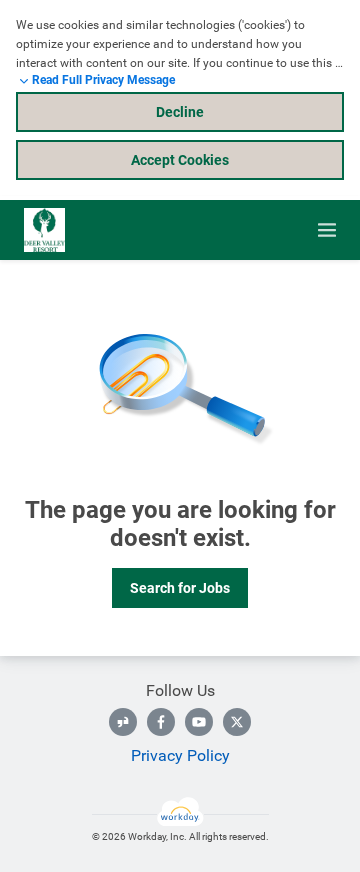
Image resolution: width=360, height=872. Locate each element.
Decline (180, 112)
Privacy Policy (180, 755)
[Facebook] (161, 722)
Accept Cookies (180, 160)
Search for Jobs (180, 588)
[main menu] (327, 230)
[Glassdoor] (123, 722)
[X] (237, 722)
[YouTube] (199, 722)
